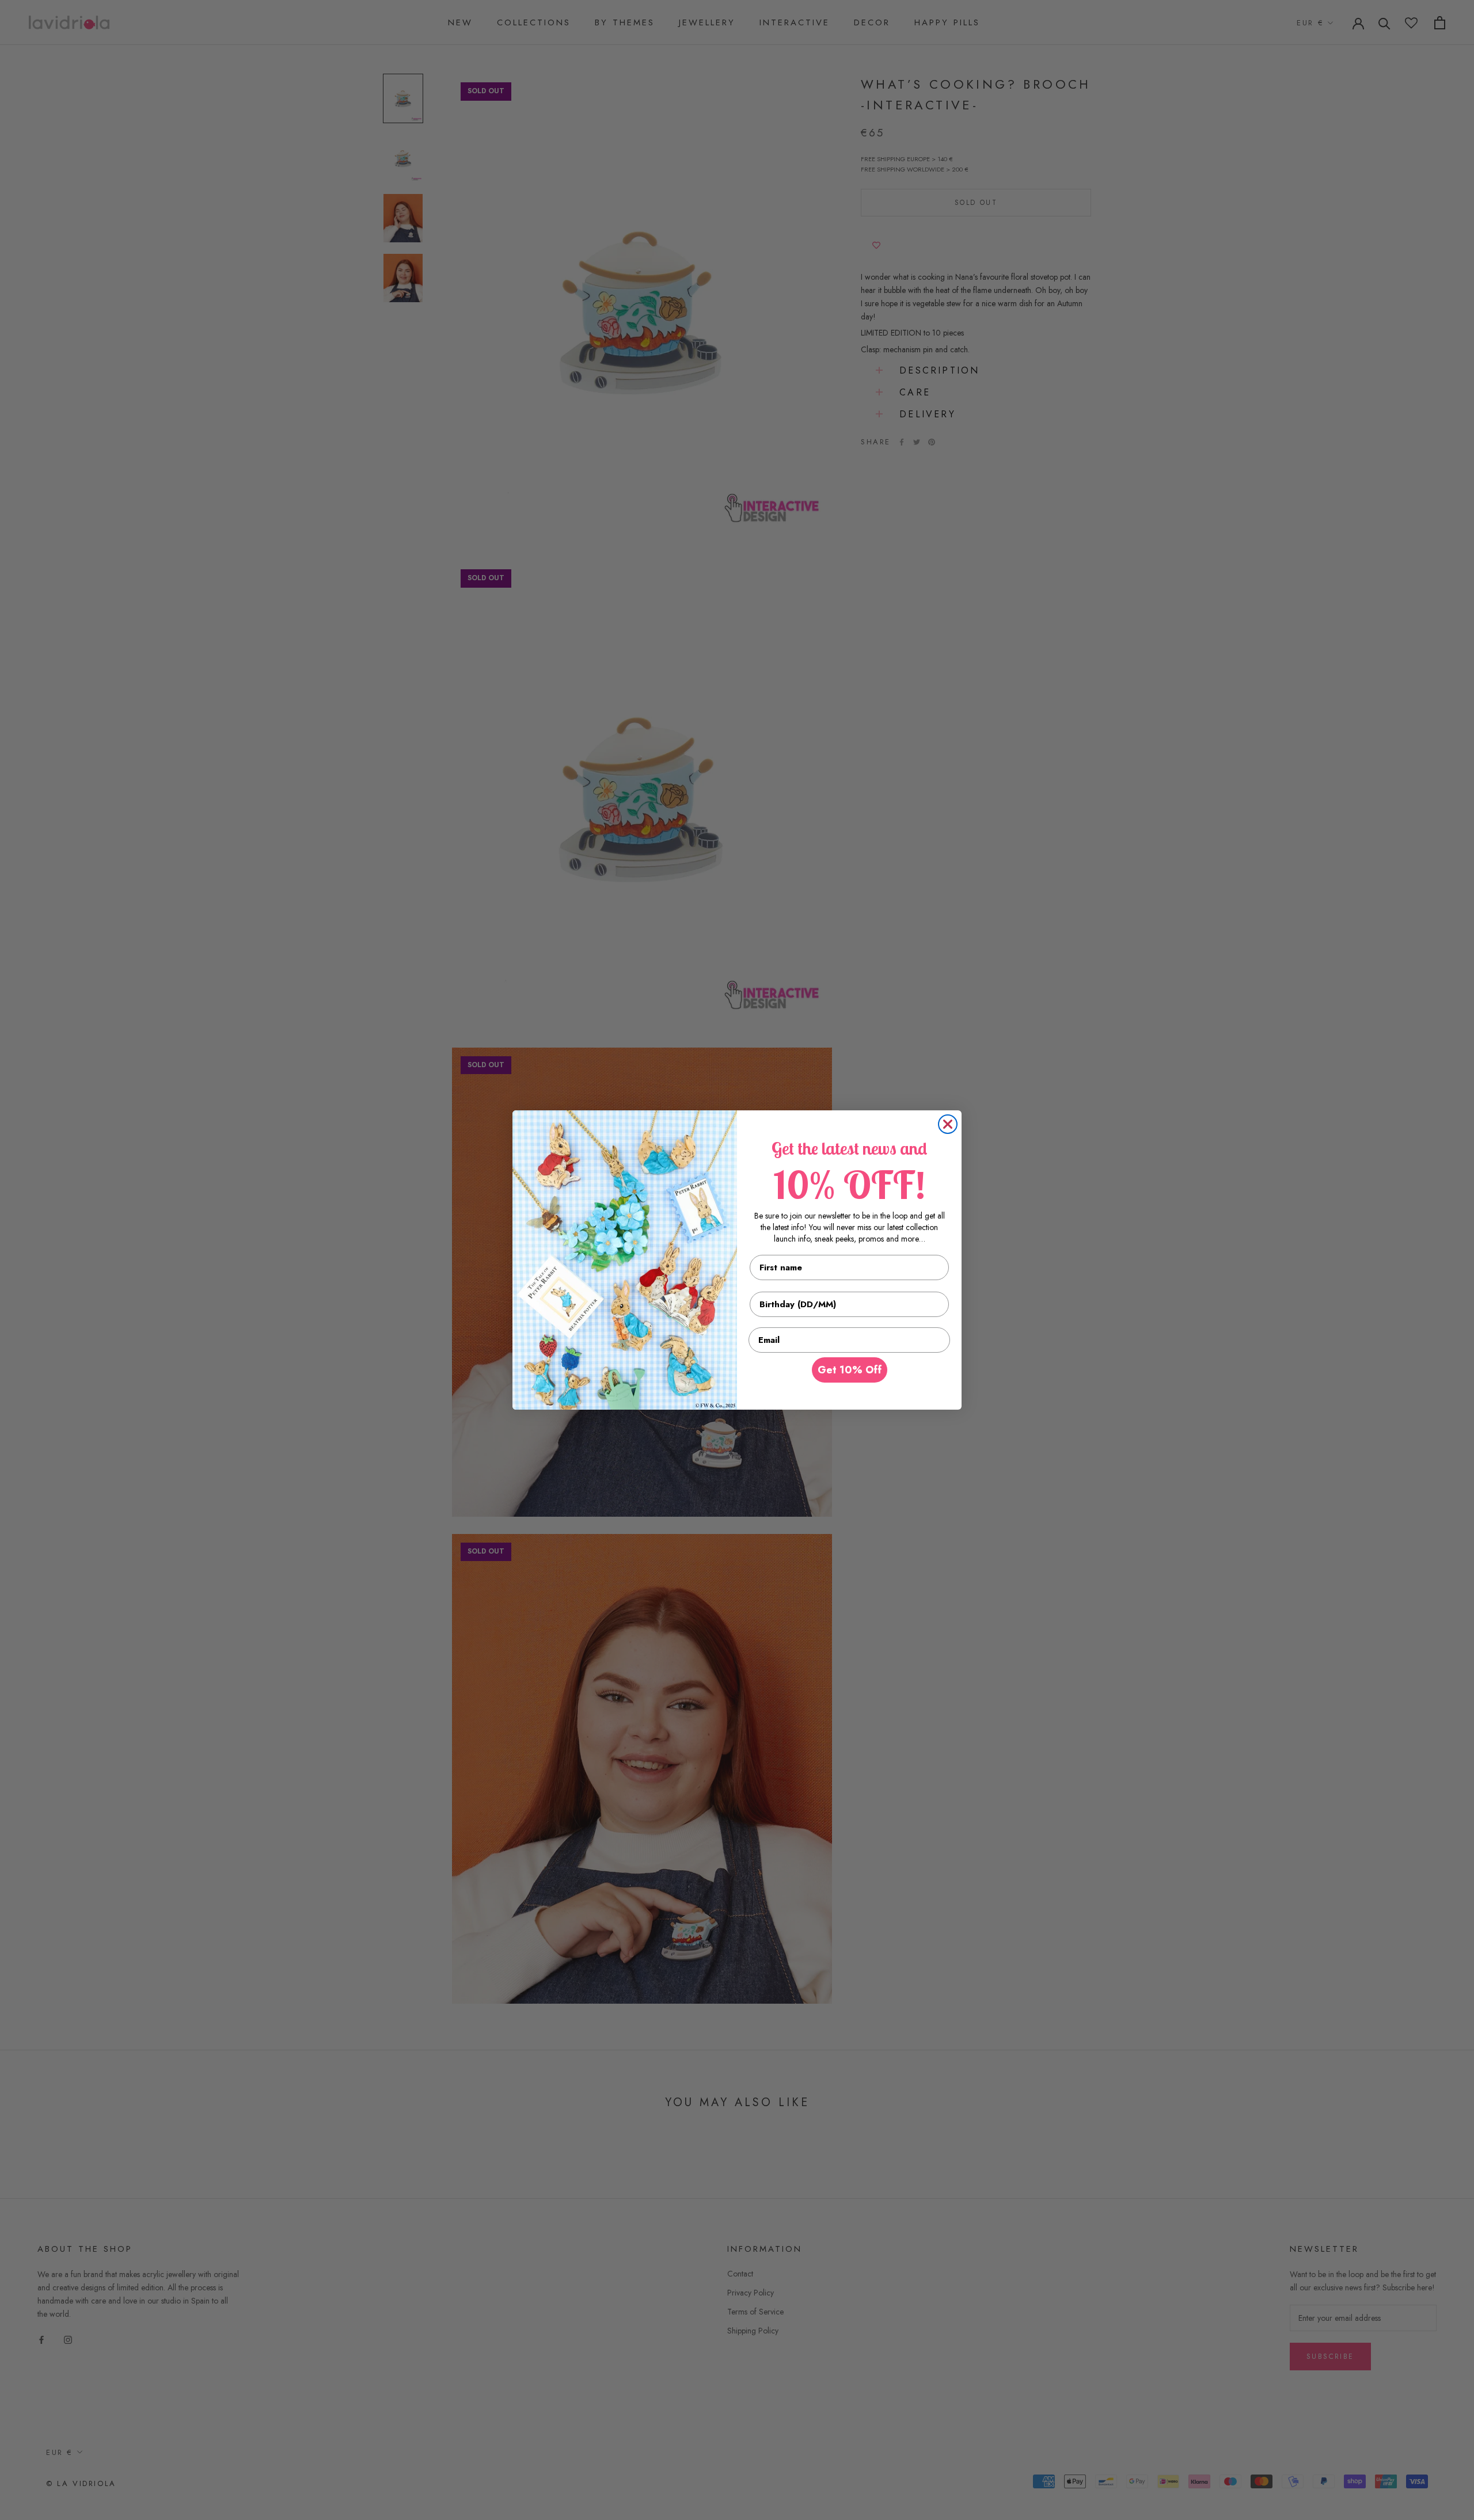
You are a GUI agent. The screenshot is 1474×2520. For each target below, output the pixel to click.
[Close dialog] (948, 1124)
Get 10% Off (850, 1370)
